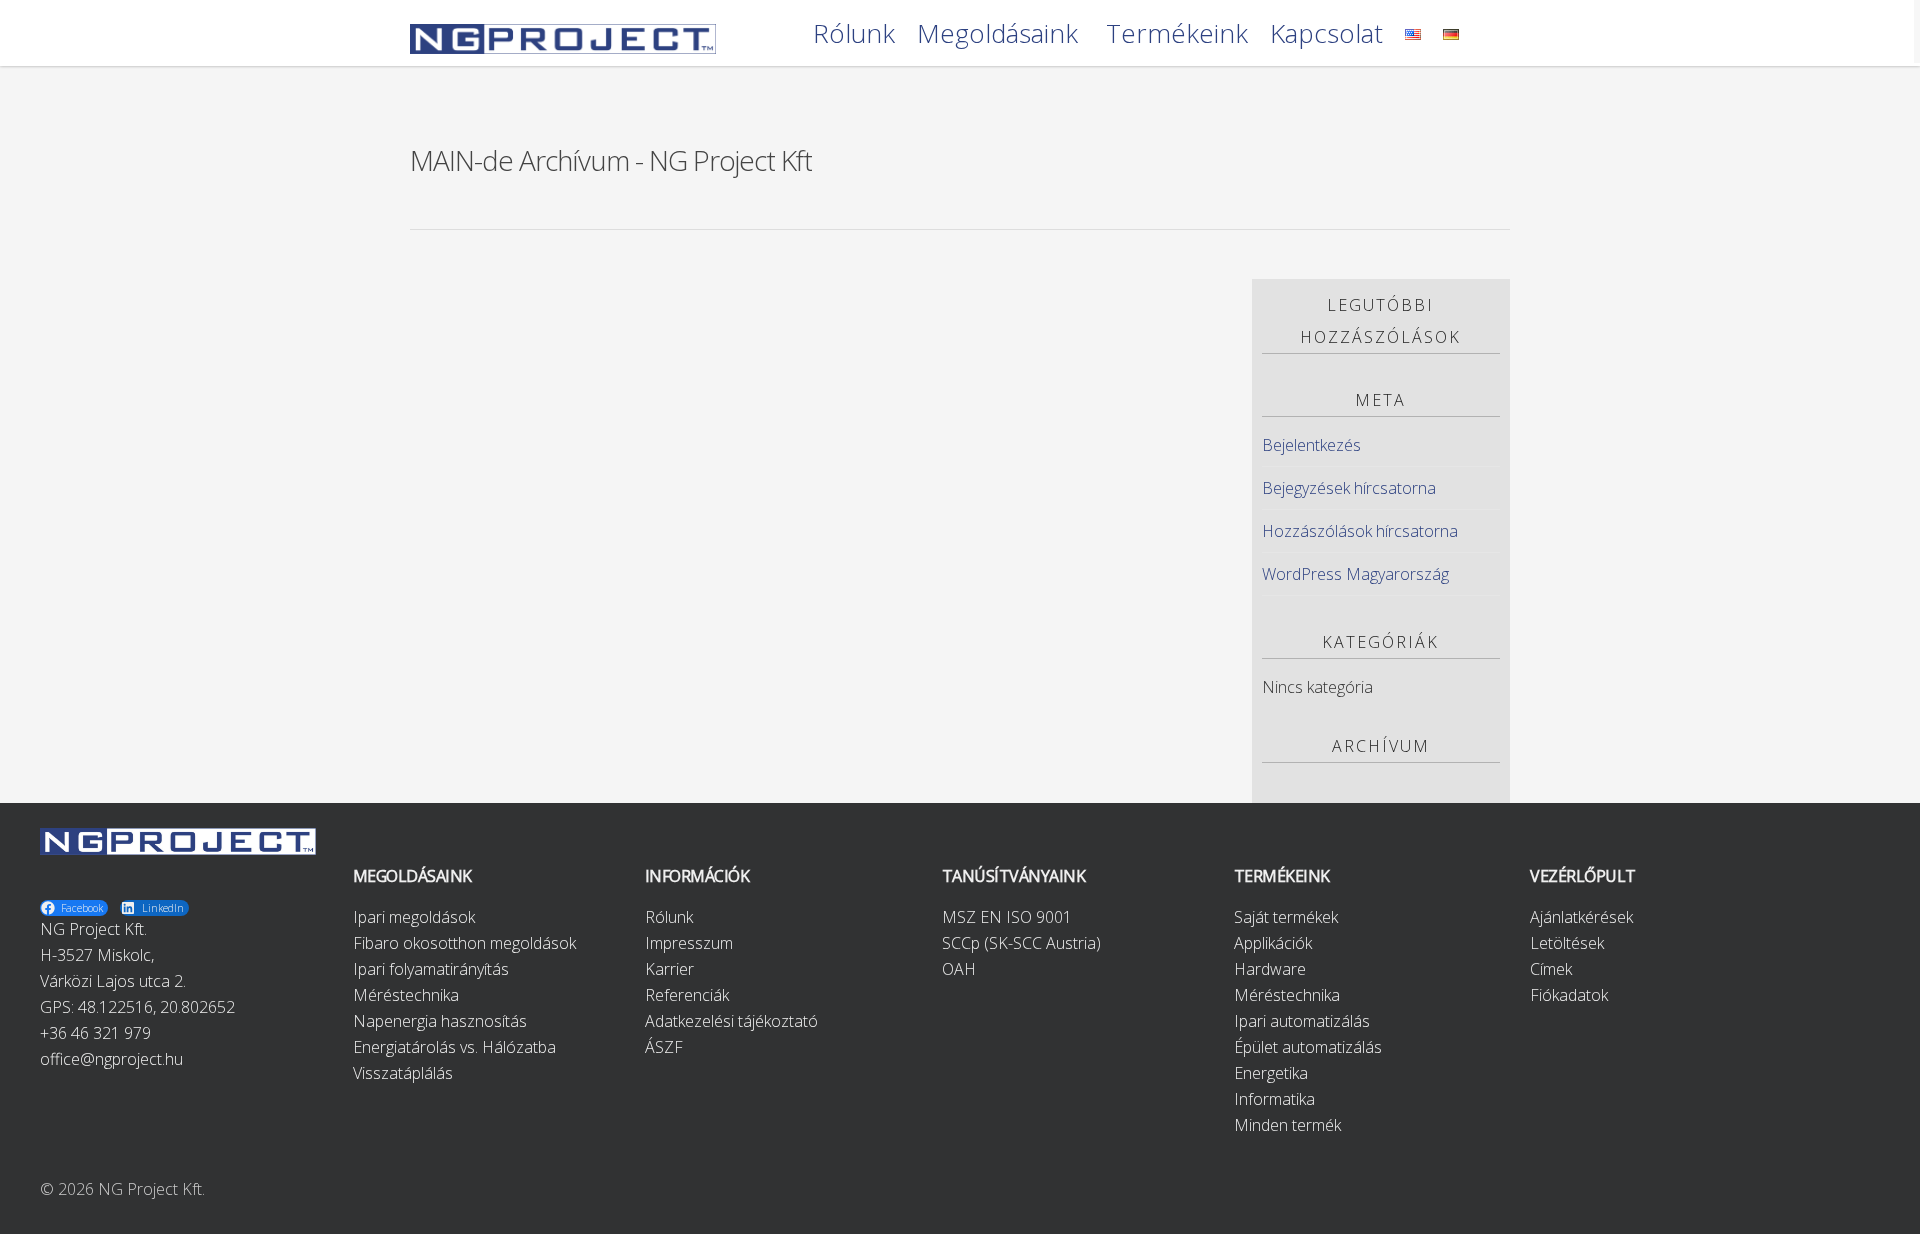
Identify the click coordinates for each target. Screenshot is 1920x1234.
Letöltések (1567, 943)
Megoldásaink (997, 34)
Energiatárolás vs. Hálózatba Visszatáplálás (454, 1060)
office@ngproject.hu (111, 1059)
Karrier (669, 969)
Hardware (1270, 969)
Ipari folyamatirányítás (431, 969)
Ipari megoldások (414, 917)
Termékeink (1177, 34)
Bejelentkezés (1311, 445)
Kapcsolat (1326, 34)
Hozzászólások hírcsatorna (1360, 531)
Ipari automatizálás (1302, 1021)
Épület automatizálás (1308, 1047)
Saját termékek (1286, 917)
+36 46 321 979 (95, 1033)
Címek (1551, 969)
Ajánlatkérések (1581, 917)
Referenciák (687, 995)
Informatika (1274, 1099)
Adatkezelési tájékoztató (731, 1021)
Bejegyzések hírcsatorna (1349, 488)
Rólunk (854, 34)
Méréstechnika (406, 995)
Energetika (1271, 1073)
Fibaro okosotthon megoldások (464, 943)
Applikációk (1273, 943)
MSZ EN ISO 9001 (1007, 917)
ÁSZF (664, 1047)
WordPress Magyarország (1355, 574)
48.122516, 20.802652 (156, 1007)
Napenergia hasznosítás (440, 1021)
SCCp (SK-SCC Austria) (1021, 943)
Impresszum (689, 943)
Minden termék (1287, 1125)
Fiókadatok (1569, 995)
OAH (959, 969)
